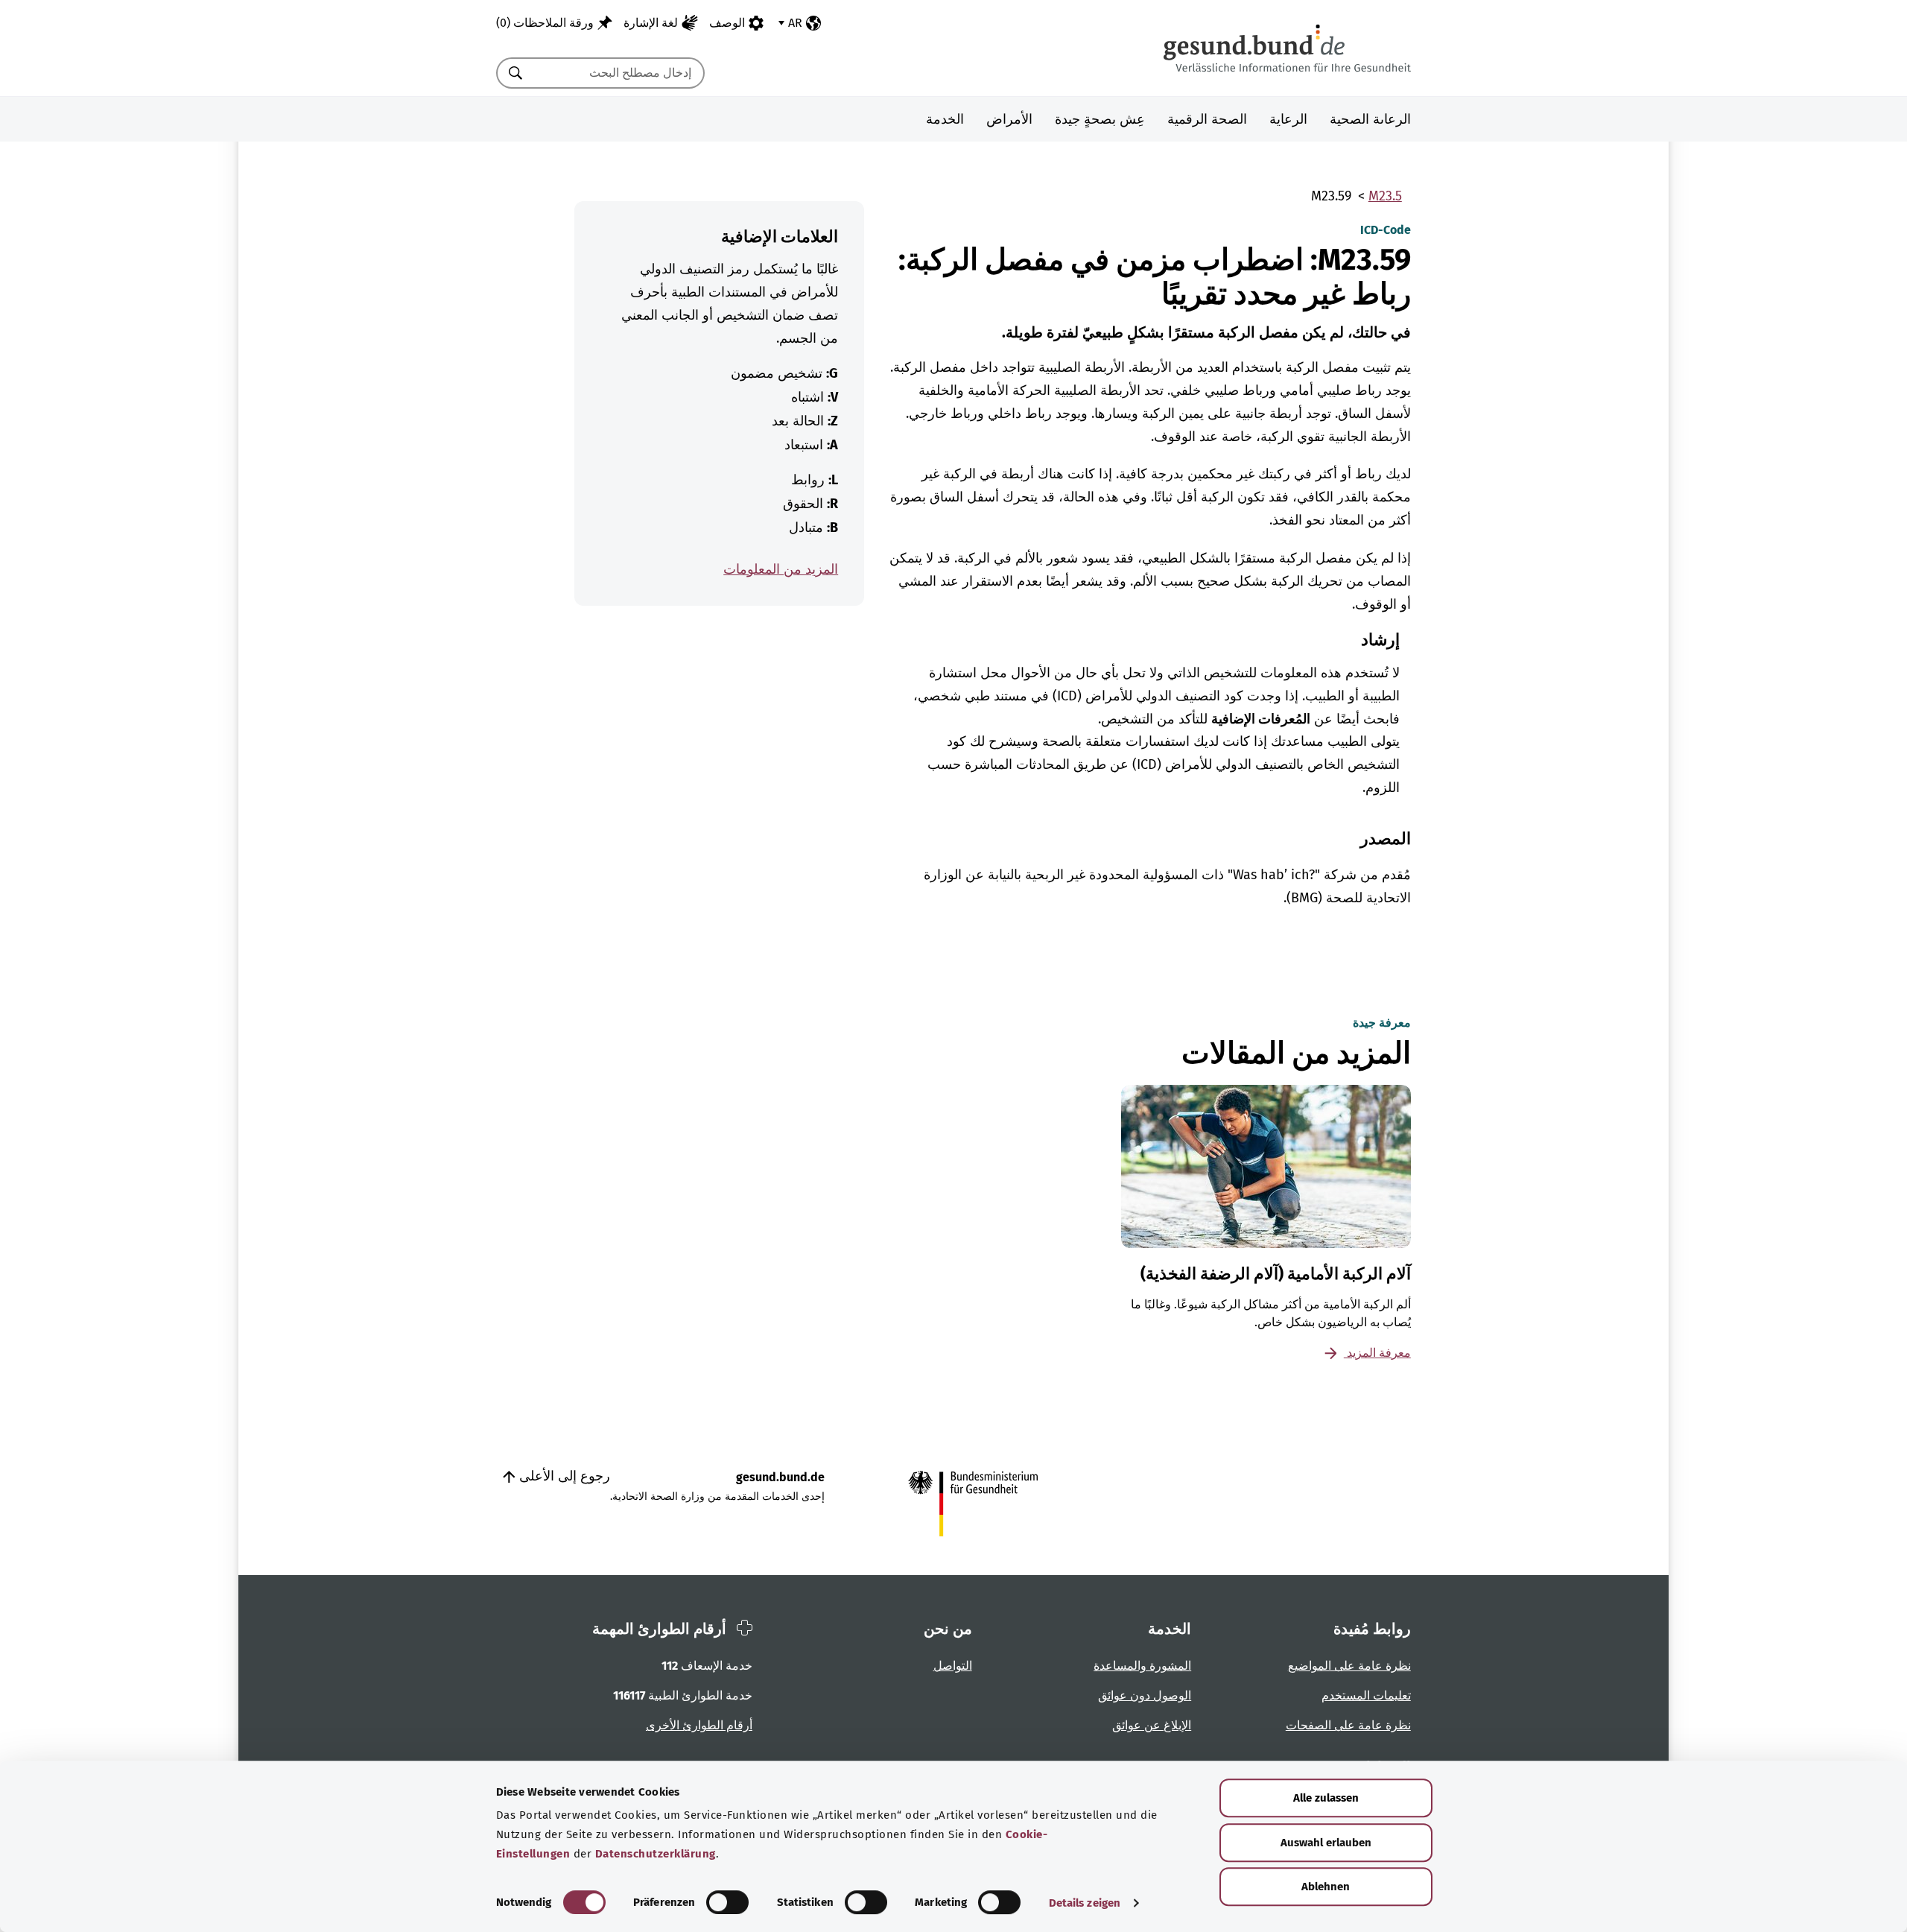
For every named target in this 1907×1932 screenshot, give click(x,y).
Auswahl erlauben (1326, 1843)
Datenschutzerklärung (656, 1854)
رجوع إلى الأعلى (563, 1476)
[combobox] (619, 73)
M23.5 (1385, 196)
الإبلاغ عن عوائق (1152, 1725)
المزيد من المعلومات (781, 569)
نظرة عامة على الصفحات (1348, 1725)
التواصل (953, 1666)
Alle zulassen (1326, 1798)
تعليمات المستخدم (1366, 1695)
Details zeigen (1085, 1903)
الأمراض (1009, 119)
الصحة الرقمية (1207, 119)
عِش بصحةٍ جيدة (1100, 119)
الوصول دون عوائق (1145, 1695)
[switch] (727, 1902)
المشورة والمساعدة (1142, 1666)
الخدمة (945, 119)
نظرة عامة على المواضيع (1349, 1666)
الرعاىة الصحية (1370, 119)
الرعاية (1288, 119)
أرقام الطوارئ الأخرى (699, 1725)
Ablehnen (1326, 1887)
